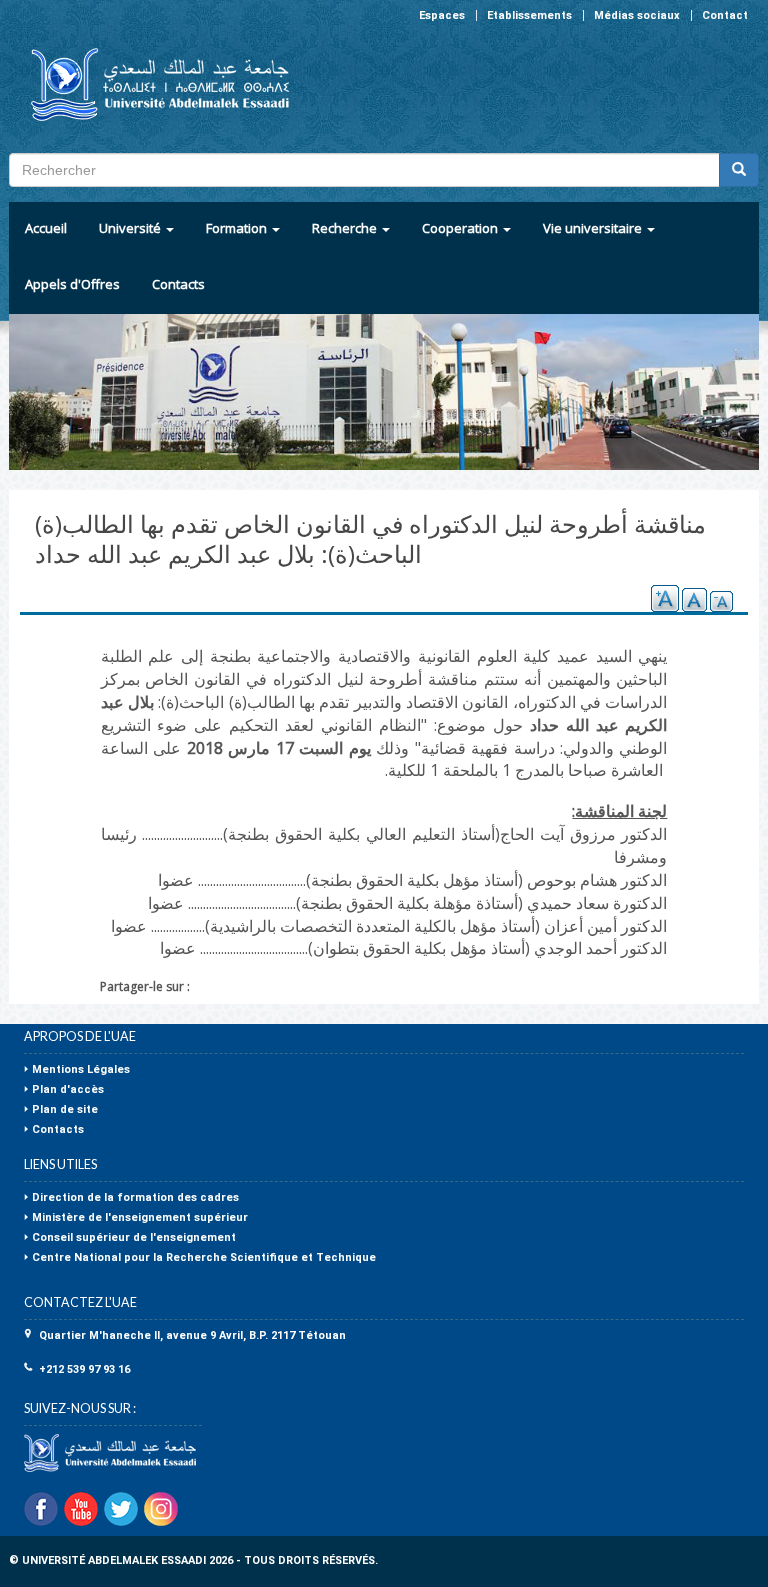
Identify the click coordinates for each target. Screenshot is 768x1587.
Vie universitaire (594, 228)
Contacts (178, 284)
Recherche (346, 228)
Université (131, 228)
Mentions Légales (81, 1069)
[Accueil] (151, 84)
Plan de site (65, 1109)
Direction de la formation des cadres (135, 1197)
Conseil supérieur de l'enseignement (134, 1237)
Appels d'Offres (72, 284)
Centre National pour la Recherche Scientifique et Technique (204, 1257)
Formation (238, 228)
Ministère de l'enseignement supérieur (140, 1217)
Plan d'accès (68, 1089)
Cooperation (461, 228)
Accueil (46, 228)
